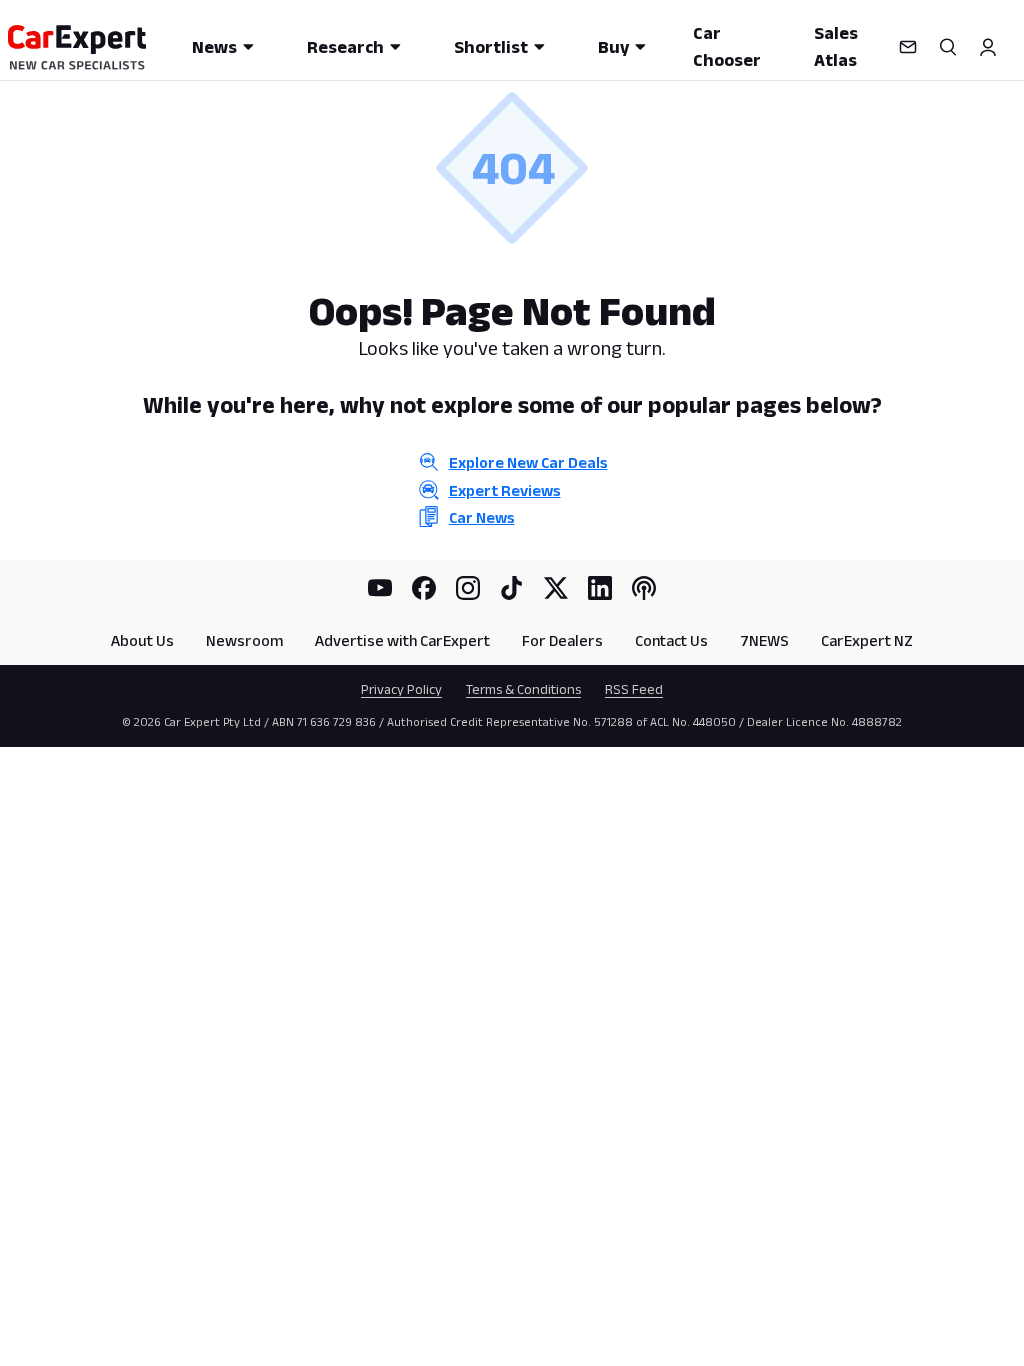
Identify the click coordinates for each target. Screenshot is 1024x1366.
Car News (482, 517)
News (214, 47)
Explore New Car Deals (528, 462)
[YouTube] (380, 588)
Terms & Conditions (523, 689)
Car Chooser (727, 46)
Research (345, 47)
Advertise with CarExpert (402, 640)
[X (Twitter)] (556, 588)
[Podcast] (644, 588)
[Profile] (988, 47)
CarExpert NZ (867, 640)
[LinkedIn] (600, 588)
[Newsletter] (908, 47)
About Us (142, 640)
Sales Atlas (836, 46)
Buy (613, 47)
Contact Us (671, 640)
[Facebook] (424, 588)
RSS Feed (634, 689)
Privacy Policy (401, 689)
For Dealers (562, 640)
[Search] (948, 47)
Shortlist (491, 47)
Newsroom (244, 640)
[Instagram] (468, 588)
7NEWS (764, 640)
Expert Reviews (505, 490)
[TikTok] (512, 588)
